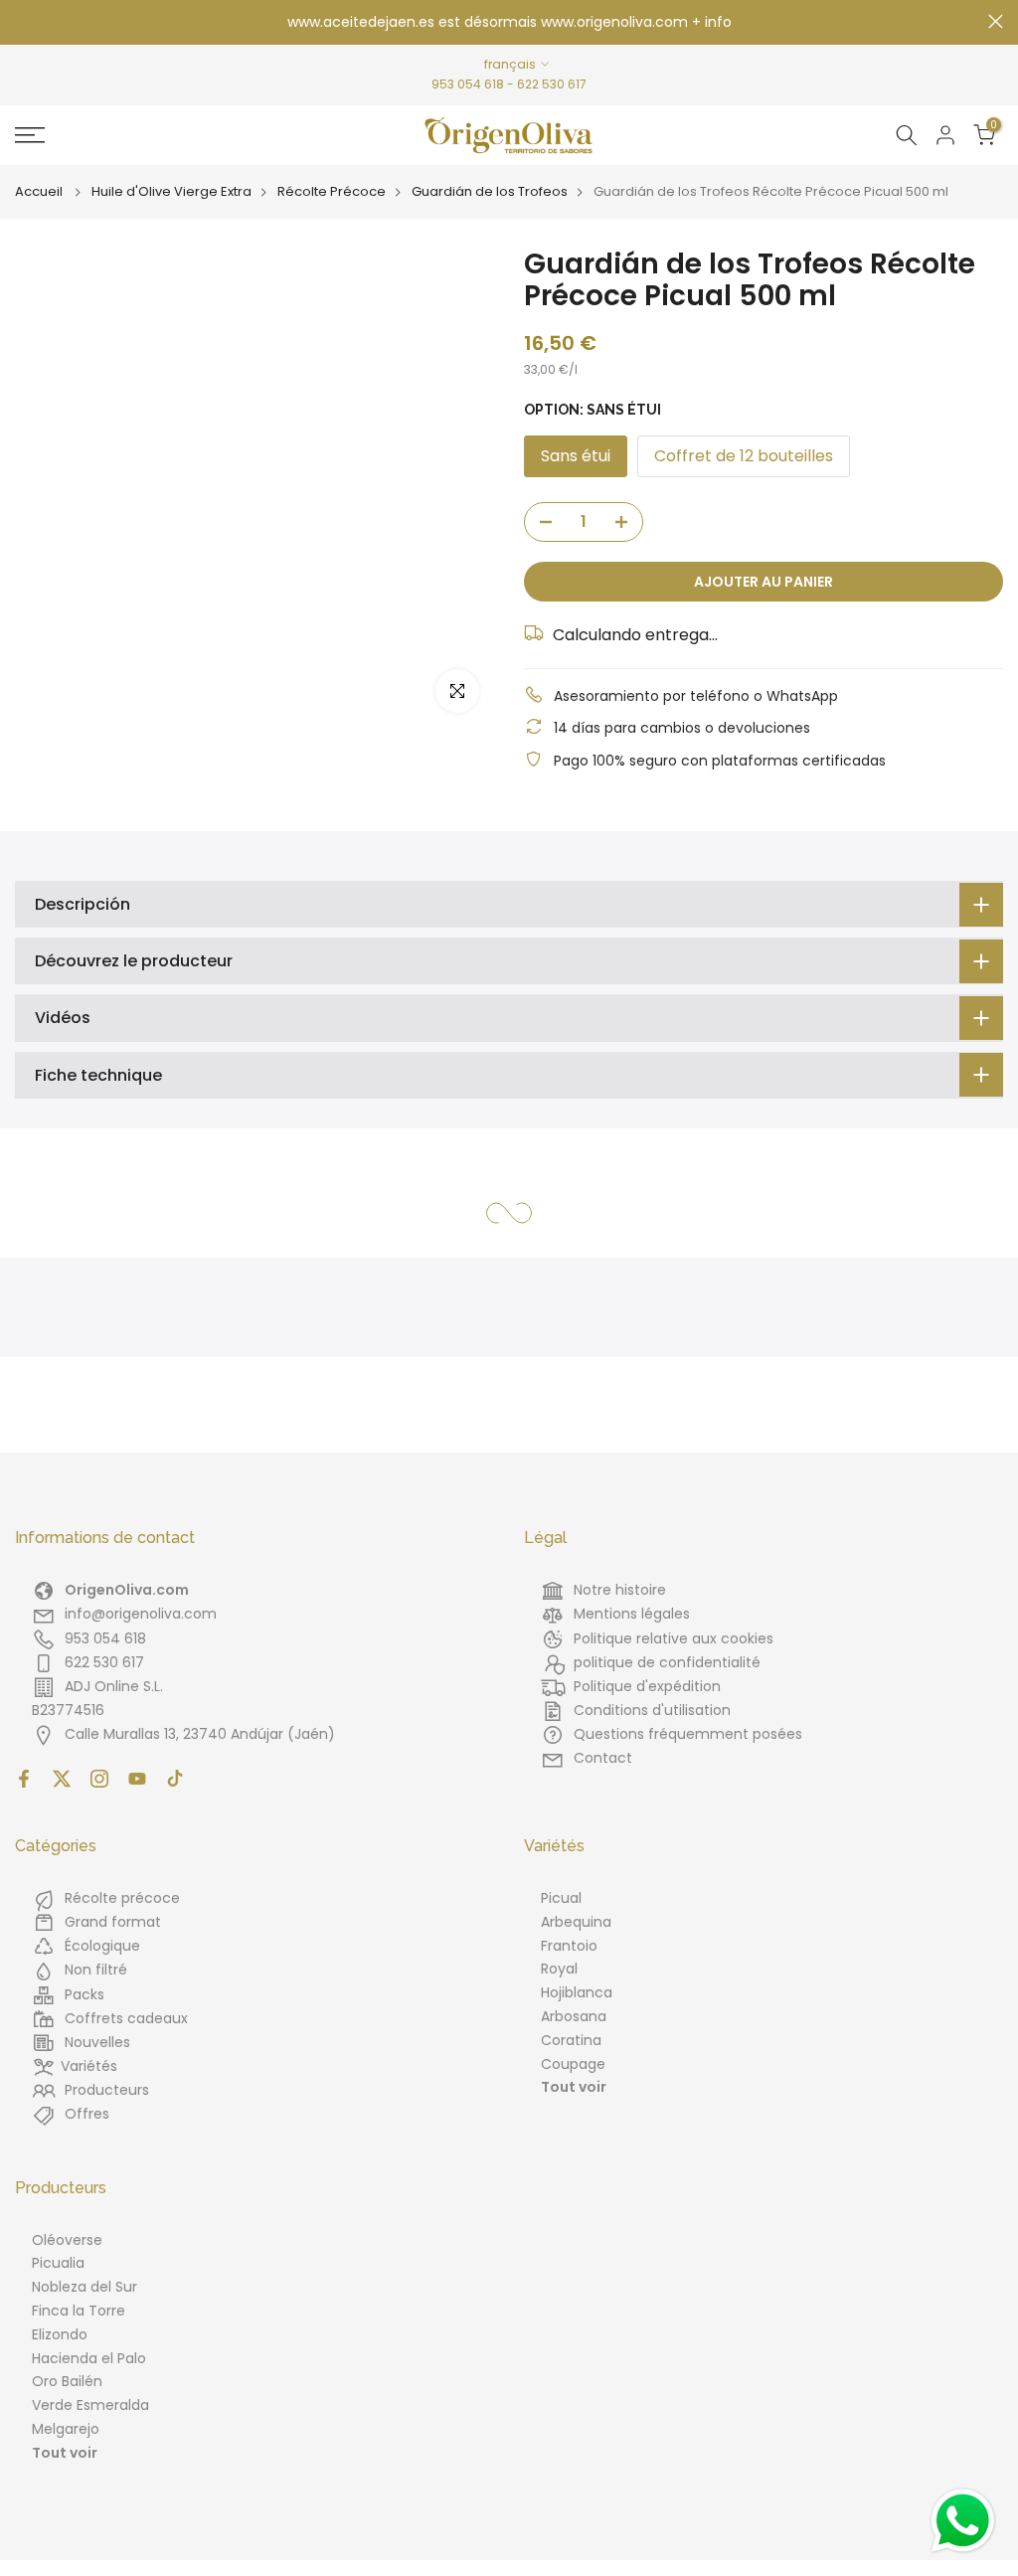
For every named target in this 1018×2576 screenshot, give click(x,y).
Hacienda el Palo (89, 2358)
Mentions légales (632, 1614)
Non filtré (96, 1970)
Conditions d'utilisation (652, 1710)
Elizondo (60, 2334)
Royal (559, 1969)
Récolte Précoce (332, 192)
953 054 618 (468, 84)
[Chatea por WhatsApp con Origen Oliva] (963, 2521)
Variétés (89, 2066)
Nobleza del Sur (85, 2287)
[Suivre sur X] (62, 1779)
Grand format (113, 1922)
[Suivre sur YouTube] (137, 1779)
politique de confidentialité (667, 1662)
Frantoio (569, 1946)
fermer (22, 21)
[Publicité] (509, 23)
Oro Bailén (67, 2381)
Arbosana (574, 2016)
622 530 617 (552, 84)
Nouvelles (97, 2042)
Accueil (39, 192)
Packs (85, 1994)
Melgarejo (66, 2429)
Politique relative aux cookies (674, 1638)
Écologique (102, 1946)
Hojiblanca (577, 1992)
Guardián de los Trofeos (490, 192)
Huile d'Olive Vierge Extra (171, 192)
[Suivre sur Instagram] (99, 1779)
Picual (561, 1898)
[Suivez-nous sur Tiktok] (175, 1779)
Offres (87, 2114)
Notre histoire (620, 1590)
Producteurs (107, 2090)
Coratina (571, 2040)
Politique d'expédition (647, 1686)
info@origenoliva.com (141, 1614)
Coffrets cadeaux (126, 2018)
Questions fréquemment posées (688, 1734)
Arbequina (576, 1922)
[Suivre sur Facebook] (24, 1779)
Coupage (573, 2064)
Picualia (58, 2263)
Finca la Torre (79, 2311)
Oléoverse (67, 2240)
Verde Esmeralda (90, 2405)
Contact (603, 1758)
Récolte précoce (122, 1898)
